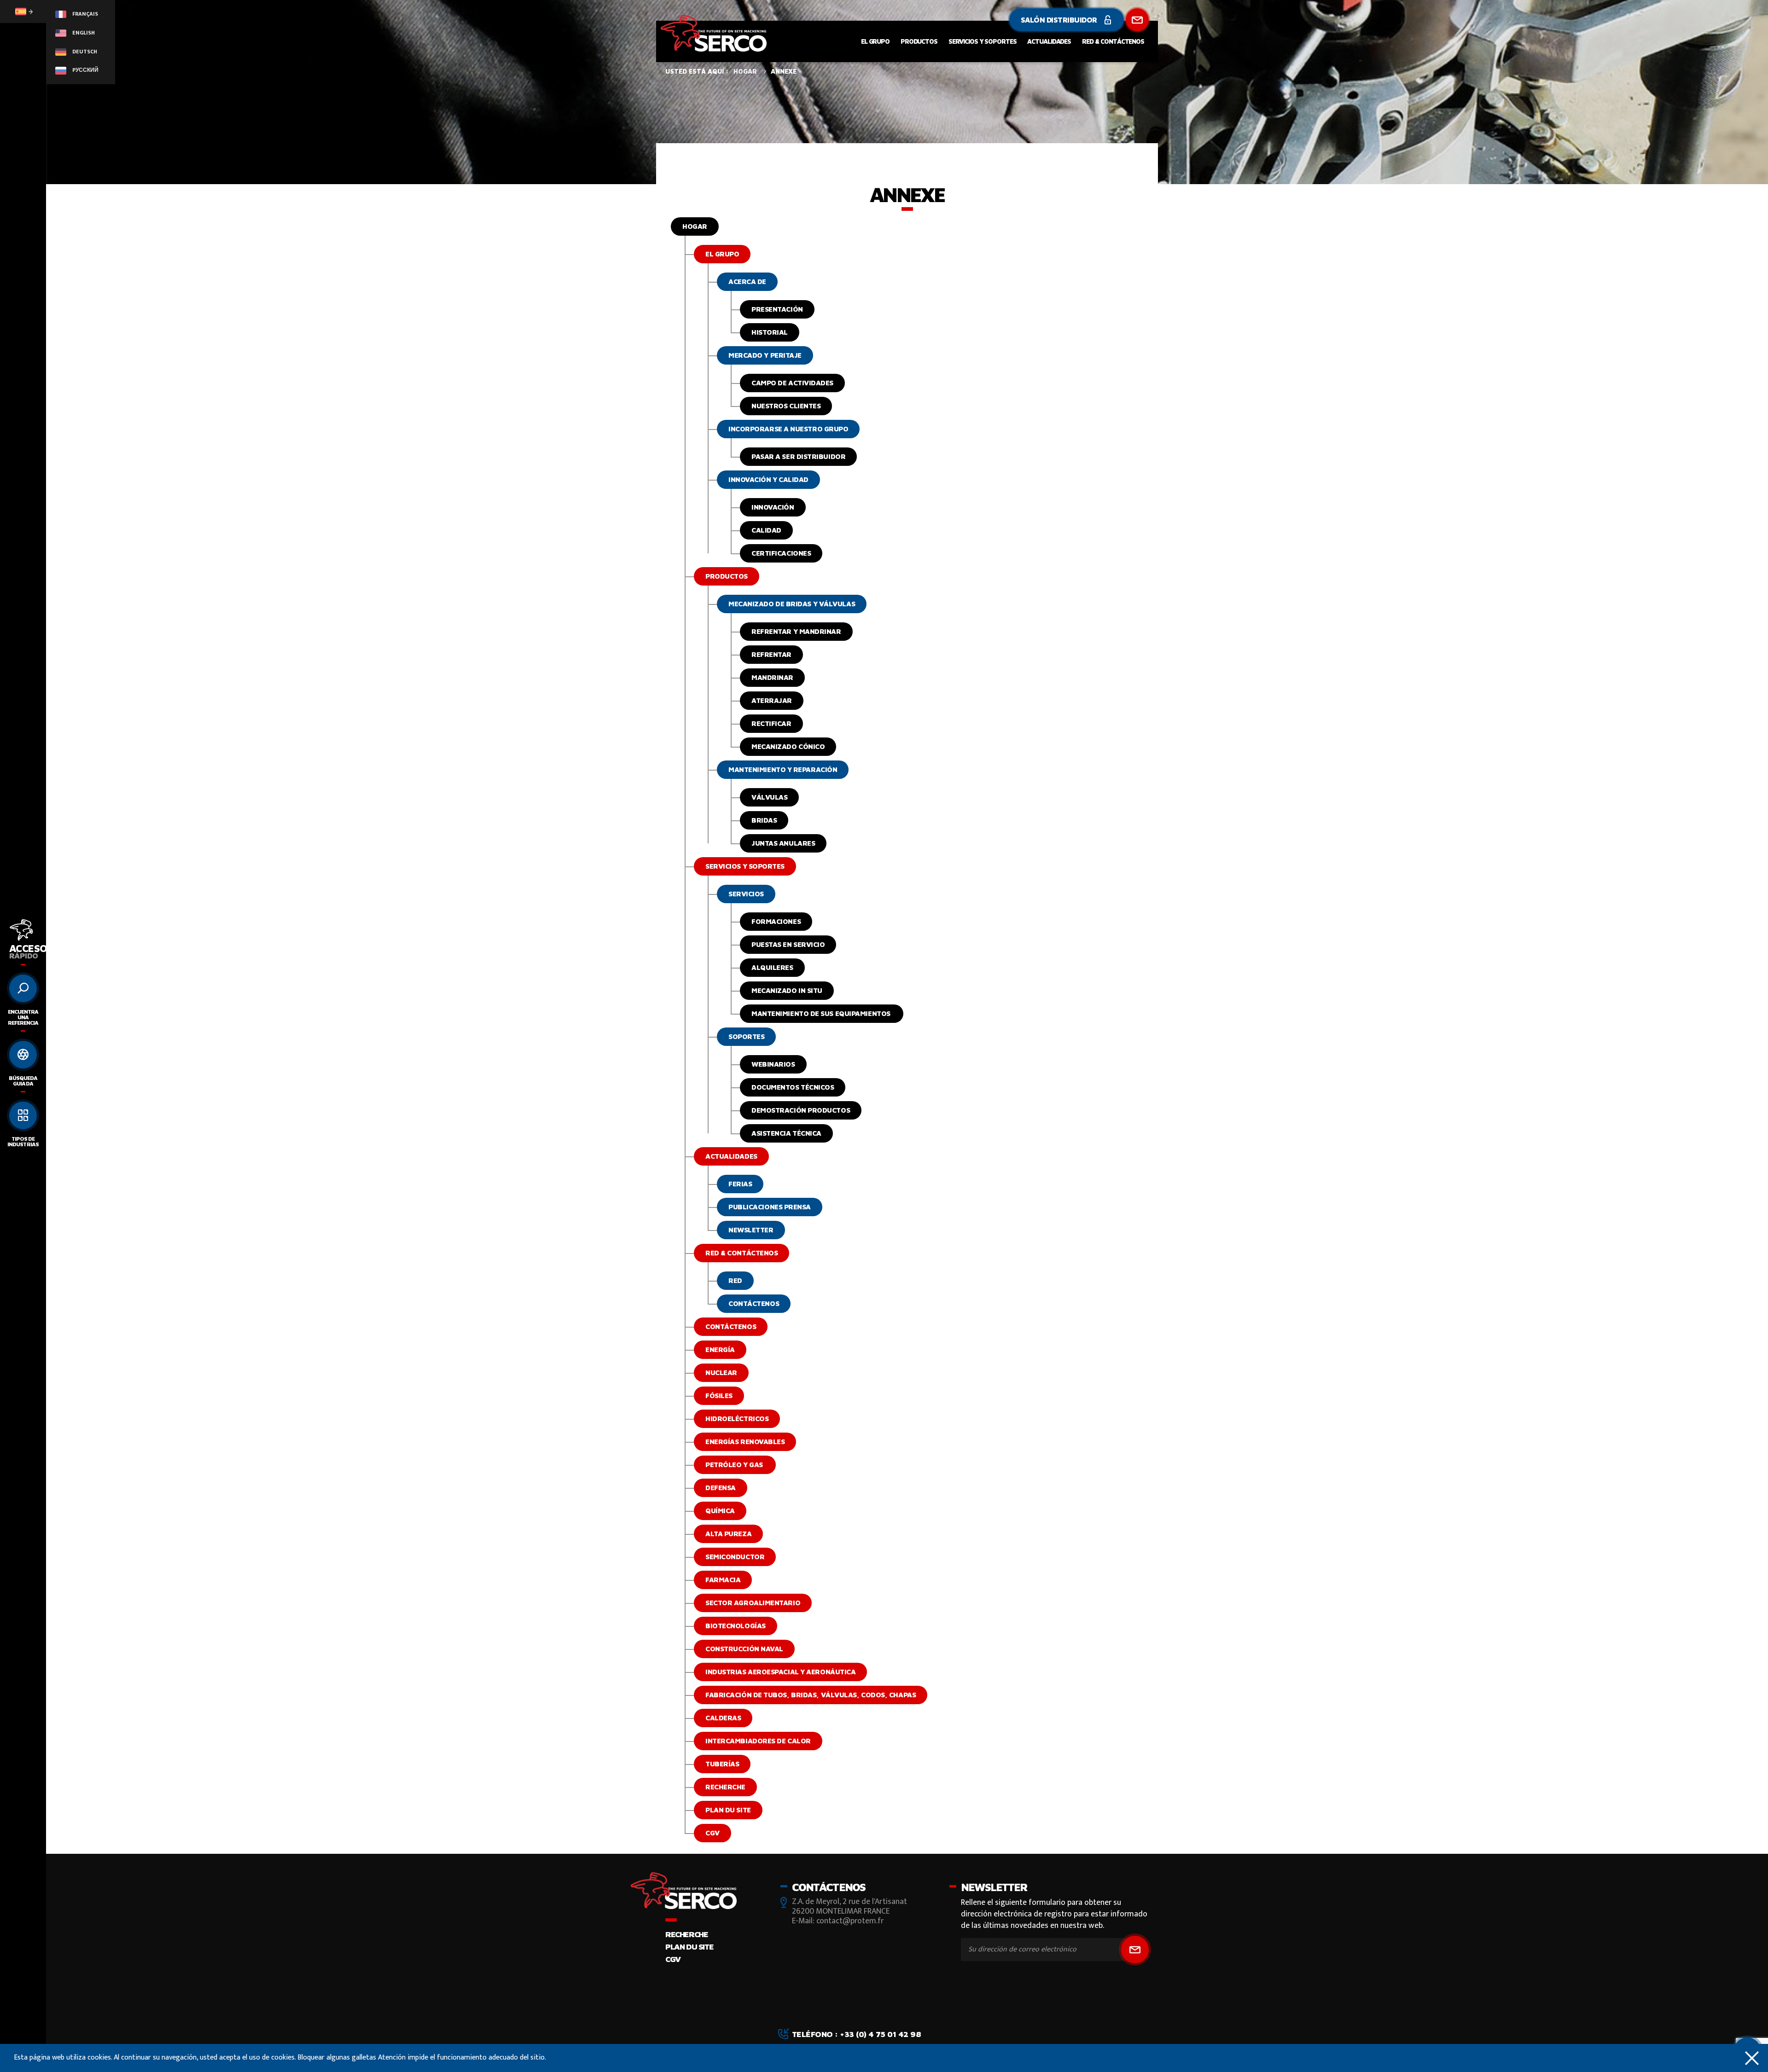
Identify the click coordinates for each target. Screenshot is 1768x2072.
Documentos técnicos (793, 1087)
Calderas (723, 1718)
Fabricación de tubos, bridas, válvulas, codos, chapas (811, 1695)
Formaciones (776, 921)
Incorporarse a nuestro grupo (788, 429)
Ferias (740, 1184)
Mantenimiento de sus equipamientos (822, 1013)
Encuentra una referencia (23, 1017)
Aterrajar (772, 700)
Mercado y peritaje (765, 355)
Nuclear (721, 1373)
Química (720, 1511)
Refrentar (771, 654)
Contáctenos (754, 1303)
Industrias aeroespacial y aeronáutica (780, 1672)
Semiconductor (735, 1557)
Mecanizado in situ (787, 990)
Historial (770, 332)
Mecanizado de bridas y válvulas (792, 604)
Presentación (777, 309)
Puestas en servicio (788, 944)
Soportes (746, 1036)
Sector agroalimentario (753, 1603)
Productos (919, 41)
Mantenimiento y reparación (783, 769)
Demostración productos (801, 1110)
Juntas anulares (783, 843)
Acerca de (747, 281)
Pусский (85, 70)
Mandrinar (772, 677)
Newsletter (751, 1230)
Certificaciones (781, 553)
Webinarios (773, 1064)
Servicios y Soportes (983, 41)
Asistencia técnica (786, 1133)
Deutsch (84, 52)
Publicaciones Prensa (770, 1207)
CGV (712, 1833)
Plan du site (728, 1810)
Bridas (764, 820)
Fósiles (719, 1396)
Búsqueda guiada (23, 1081)
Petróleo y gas (735, 1465)
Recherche (725, 1787)
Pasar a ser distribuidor (798, 456)
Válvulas (769, 797)
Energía (720, 1349)
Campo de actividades (792, 383)
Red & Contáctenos (1113, 41)
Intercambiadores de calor (758, 1741)
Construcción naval (744, 1649)
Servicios (746, 894)
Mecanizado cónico (788, 746)
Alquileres (772, 967)
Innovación (773, 507)
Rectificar (771, 723)
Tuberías (722, 1764)
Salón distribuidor (1060, 20)
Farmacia (723, 1580)
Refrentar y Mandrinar (796, 631)
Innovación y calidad (768, 479)
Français (84, 14)
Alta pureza (728, 1534)
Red (735, 1280)
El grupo (875, 41)
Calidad (766, 530)
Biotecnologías (736, 1626)
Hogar (695, 226)
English (83, 33)
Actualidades (1049, 41)
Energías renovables (745, 1442)
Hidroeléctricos (737, 1419)
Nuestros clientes (786, 406)
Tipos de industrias (23, 1141)
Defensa (721, 1488)
